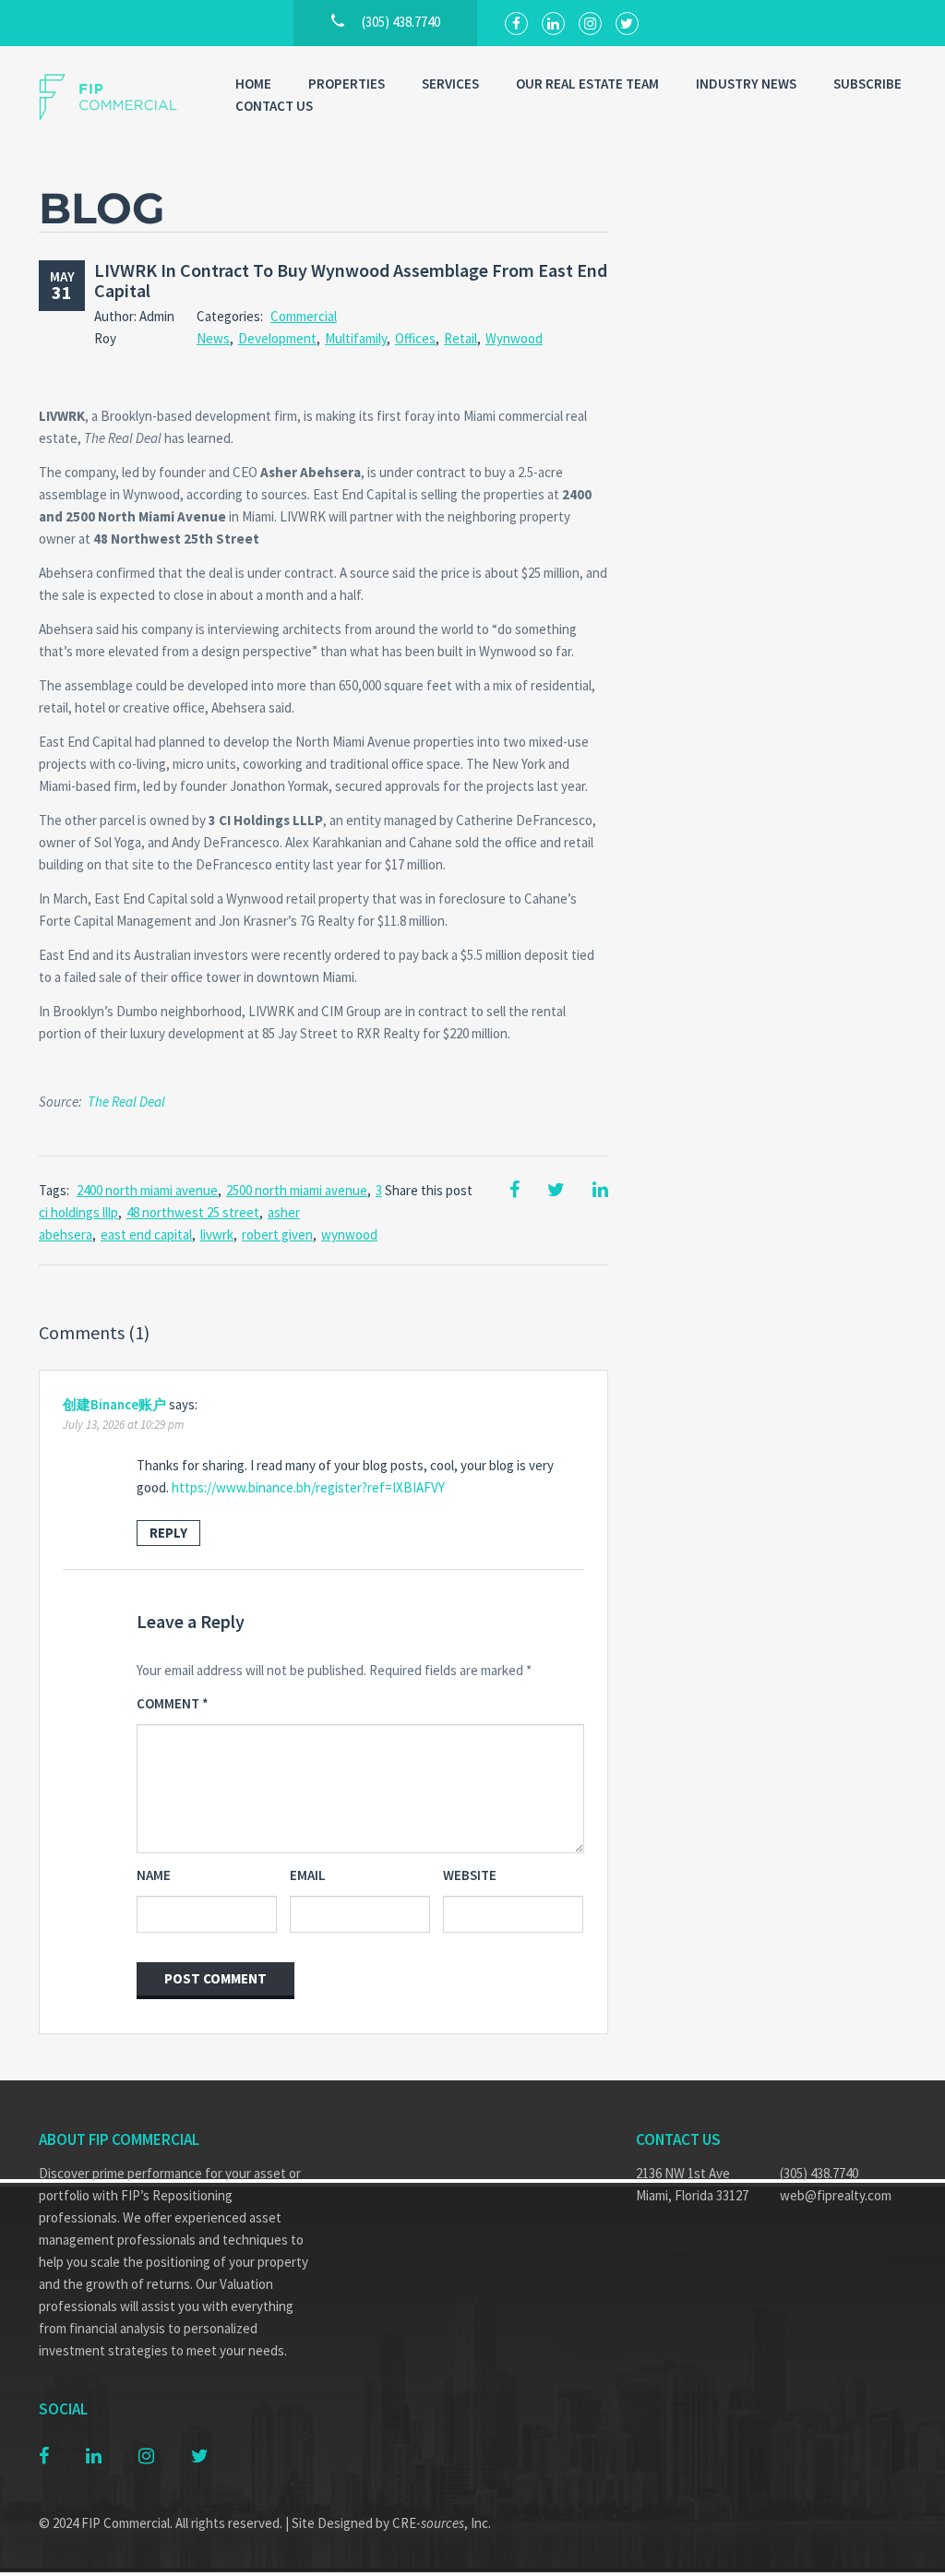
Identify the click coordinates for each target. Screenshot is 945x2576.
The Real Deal (126, 1102)
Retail (461, 338)
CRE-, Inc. (442, 2523)
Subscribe (867, 84)
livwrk (217, 1234)
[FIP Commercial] (119, 97)
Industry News (746, 84)
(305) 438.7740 (819, 2173)
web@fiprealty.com (836, 2195)
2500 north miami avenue (297, 1190)
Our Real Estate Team (587, 84)
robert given (277, 1234)
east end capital (146, 1234)
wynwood (349, 1234)
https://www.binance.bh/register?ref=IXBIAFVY (308, 1487)
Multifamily (356, 338)
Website (470, 1875)
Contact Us (274, 106)
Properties (347, 84)
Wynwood (514, 338)
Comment (173, 1703)
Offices (415, 338)
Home (253, 84)
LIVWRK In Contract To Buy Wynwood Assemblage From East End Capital (351, 280)
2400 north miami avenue (147, 1190)
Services (450, 84)
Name (154, 1875)
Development (277, 338)
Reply (168, 1533)
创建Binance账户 (114, 1404)
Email (308, 1875)
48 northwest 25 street (193, 1212)
